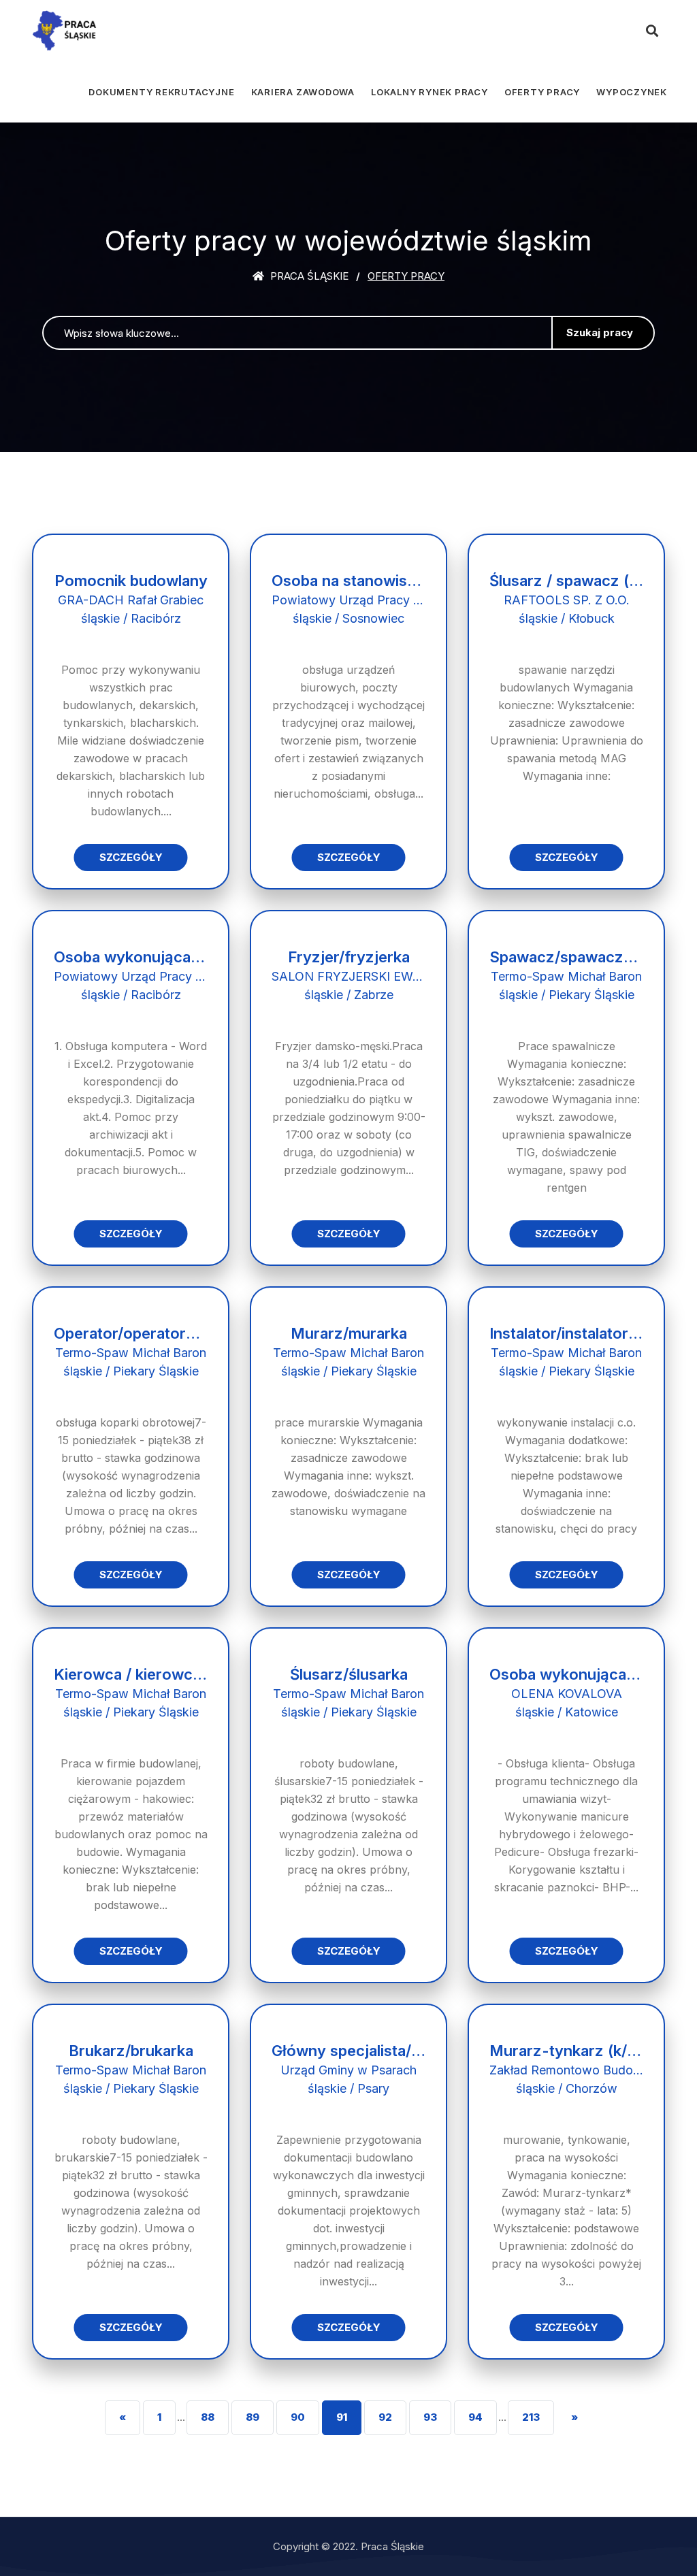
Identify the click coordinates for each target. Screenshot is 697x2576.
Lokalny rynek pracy (429, 92)
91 (342, 2417)
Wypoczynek (632, 92)
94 (475, 2417)
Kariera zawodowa (303, 92)
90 (298, 2417)
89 (253, 2417)
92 (385, 2417)
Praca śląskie (308, 276)
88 (208, 2417)
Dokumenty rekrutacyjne (161, 92)
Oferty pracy (542, 92)
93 (430, 2417)
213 (531, 2417)
